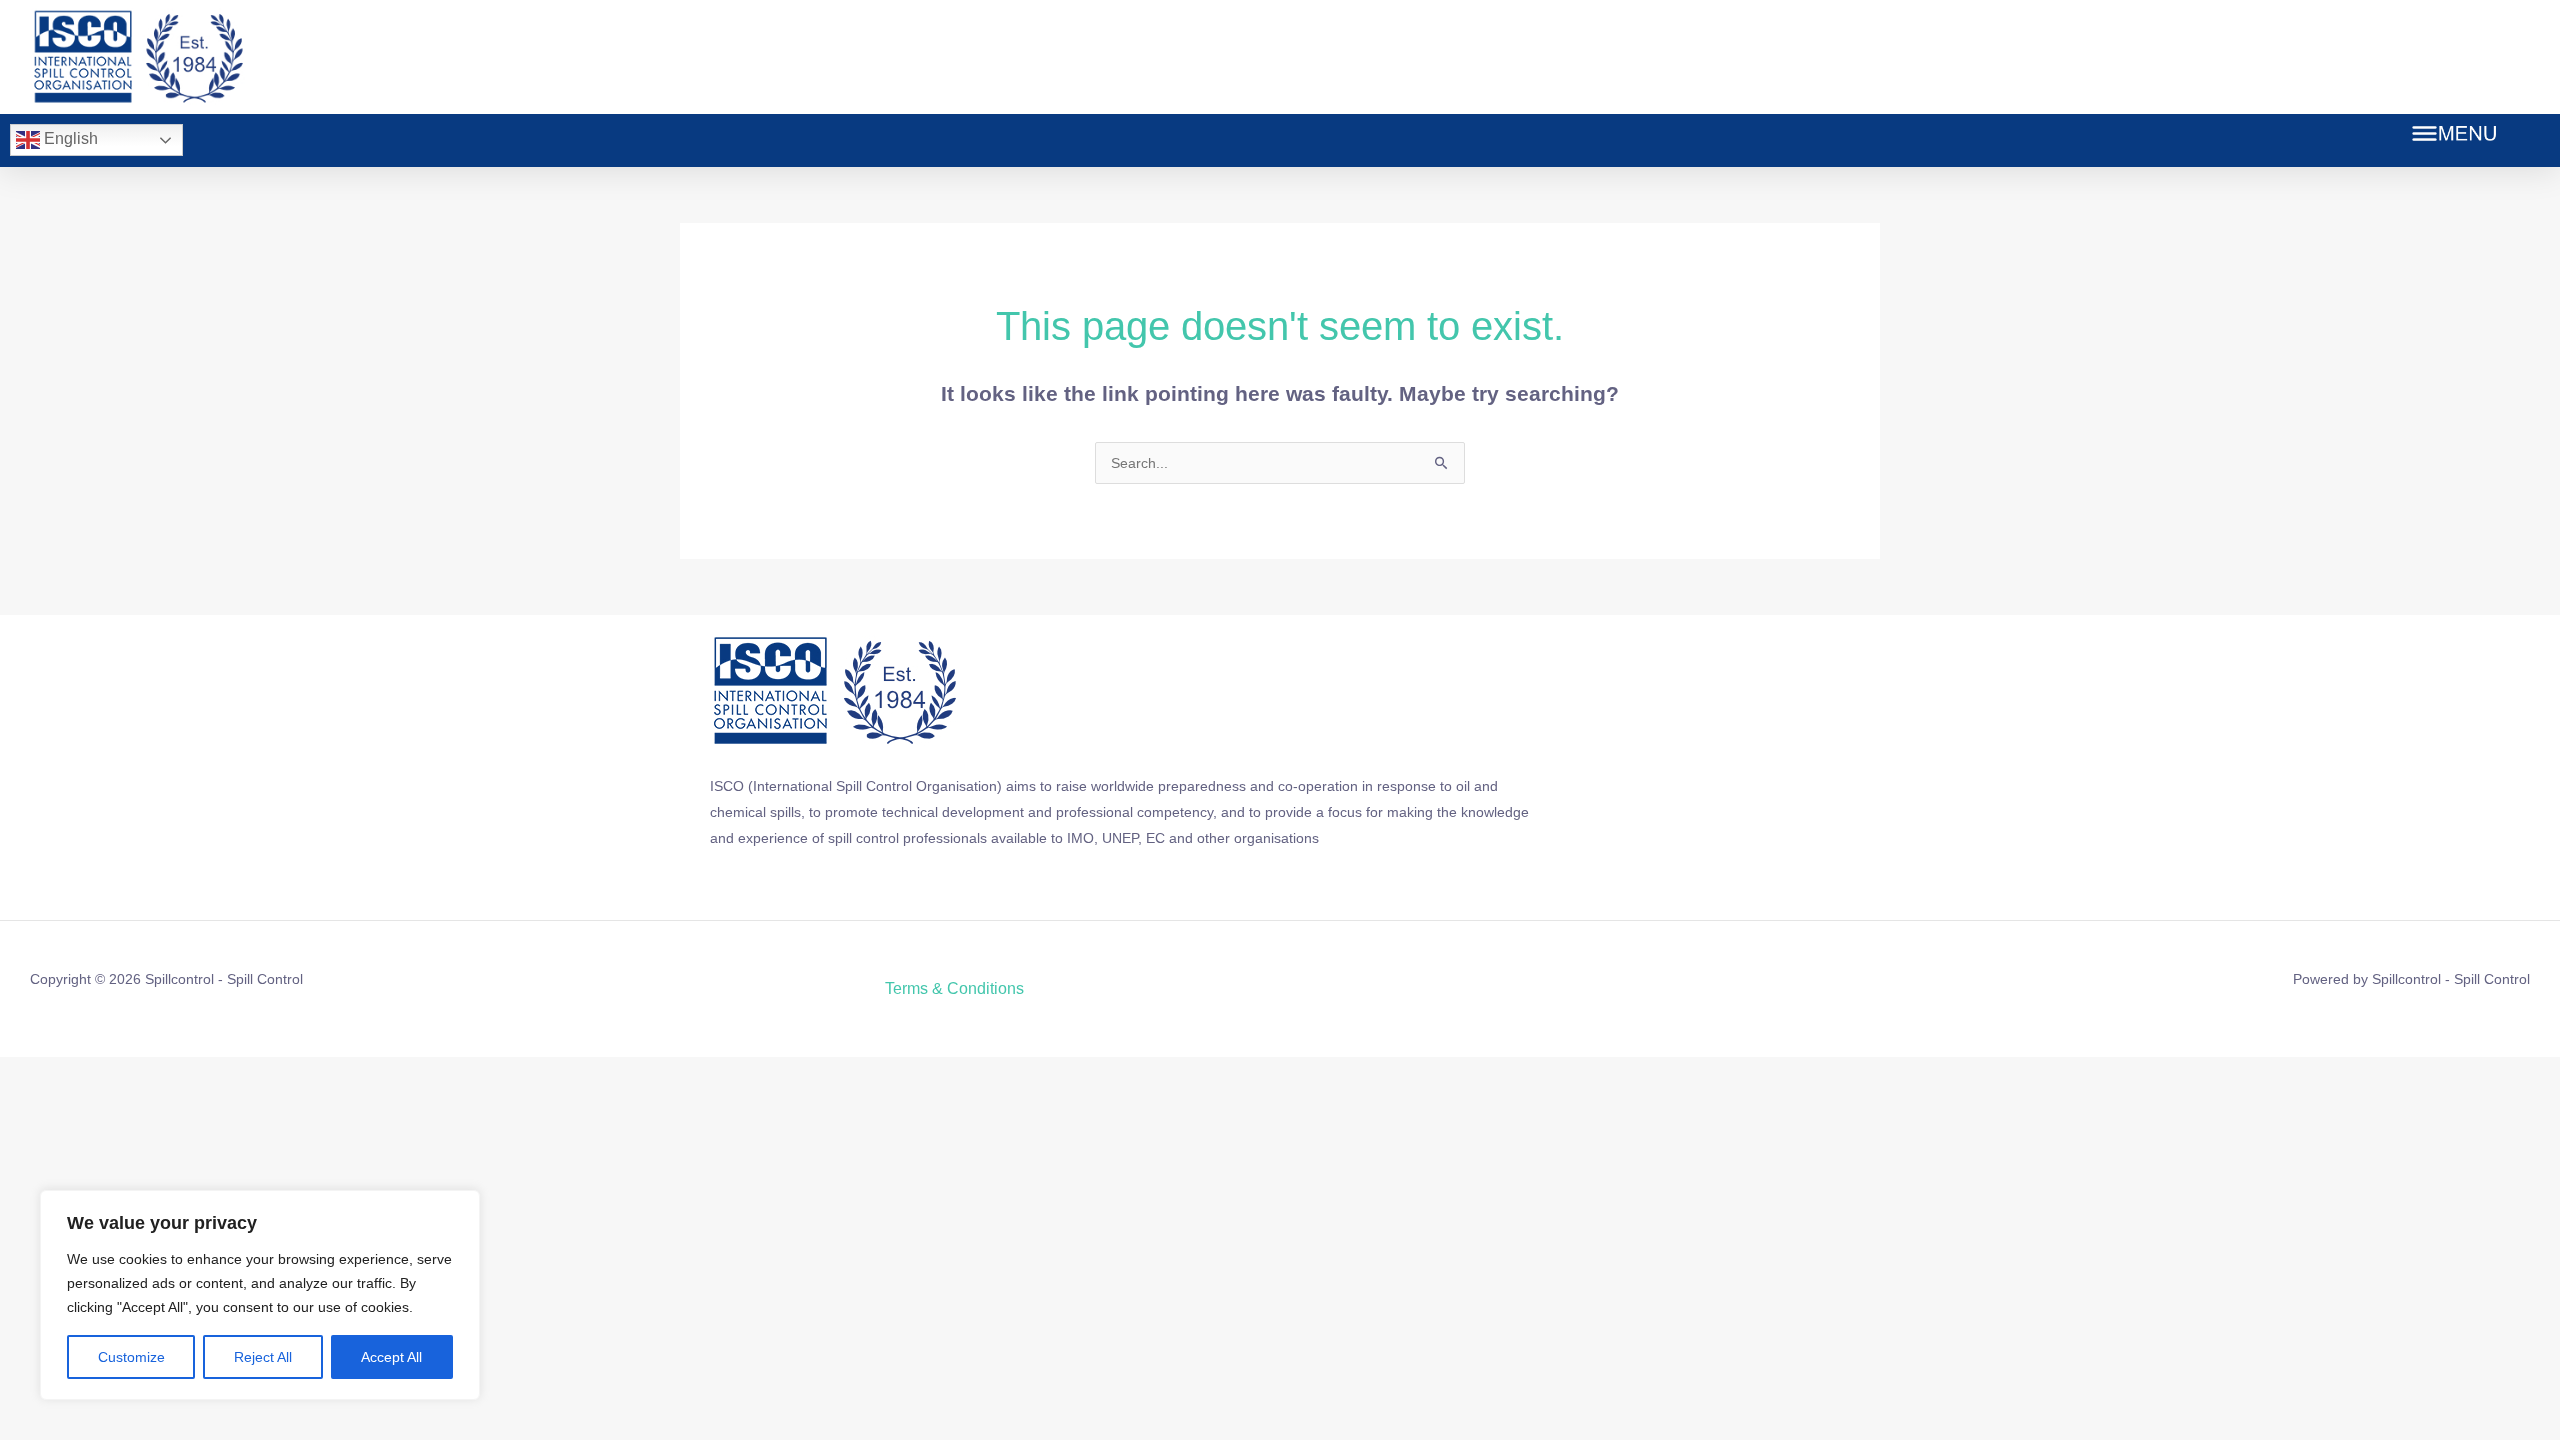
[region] (260, 1295)
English (69, 138)
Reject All (263, 1357)
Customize (131, 1357)
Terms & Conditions (954, 988)
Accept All (391, 1357)
